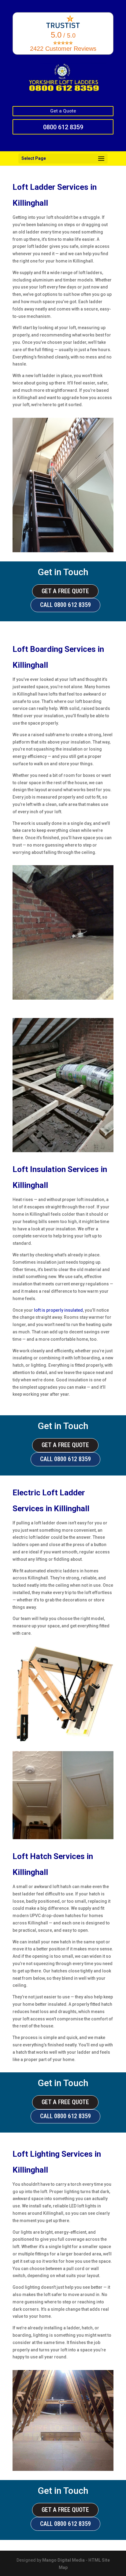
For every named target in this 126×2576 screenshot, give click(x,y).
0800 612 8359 (63, 127)
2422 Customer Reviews (63, 49)
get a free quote (65, 591)
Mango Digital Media (63, 2560)
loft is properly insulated (58, 1310)
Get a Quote (63, 111)
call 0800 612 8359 (65, 605)
